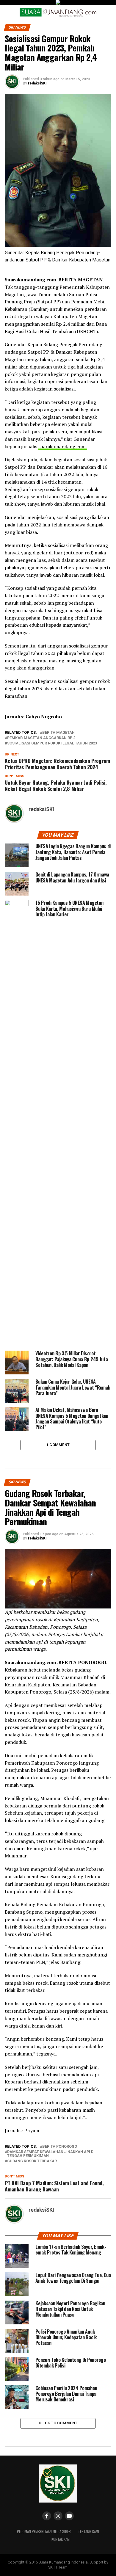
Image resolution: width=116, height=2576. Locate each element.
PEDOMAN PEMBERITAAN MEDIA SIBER (44, 2532)
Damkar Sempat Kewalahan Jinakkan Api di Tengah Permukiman (51, 2154)
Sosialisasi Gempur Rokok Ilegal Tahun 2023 (52, 743)
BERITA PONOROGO (60, 2147)
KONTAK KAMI (61, 2539)
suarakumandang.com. (63, 446)
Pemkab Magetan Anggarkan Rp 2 (41, 738)
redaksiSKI (37, 83)
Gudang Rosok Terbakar (32, 2161)
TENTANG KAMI (88, 2532)
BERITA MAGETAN (58, 733)
